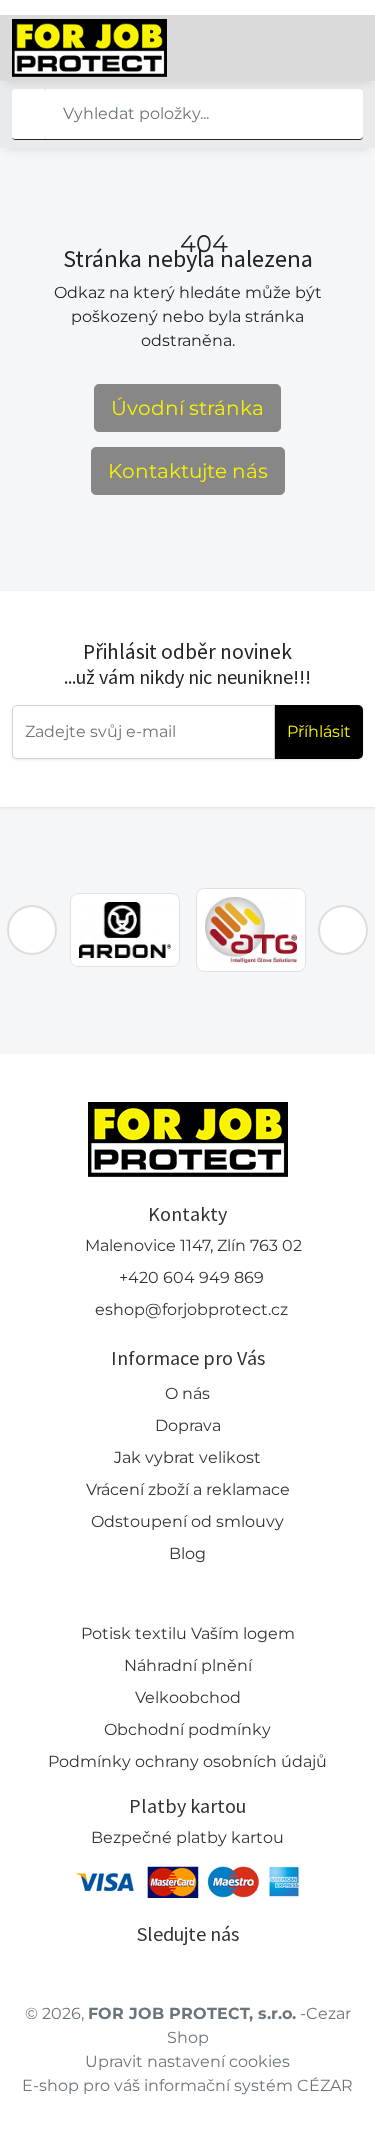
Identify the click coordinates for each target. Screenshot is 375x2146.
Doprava (188, 1425)
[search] (28, 114)
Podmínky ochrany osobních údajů (187, 1761)
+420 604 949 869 (191, 1277)
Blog (187, 1553)
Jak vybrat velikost (187, 1457)
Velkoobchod (188, 1697)
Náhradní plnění (188, 1665)
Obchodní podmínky (187, 1729)
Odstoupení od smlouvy (187, 1521)
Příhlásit (319, 731)
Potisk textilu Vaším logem (188, 1633)
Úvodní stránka (187, 408)
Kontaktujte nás (188, 471)
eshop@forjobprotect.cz (191, 1309)
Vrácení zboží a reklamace (188, 1489)
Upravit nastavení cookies (187, 2061)
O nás (187, 1393)
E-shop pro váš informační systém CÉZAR (187, 2085)
